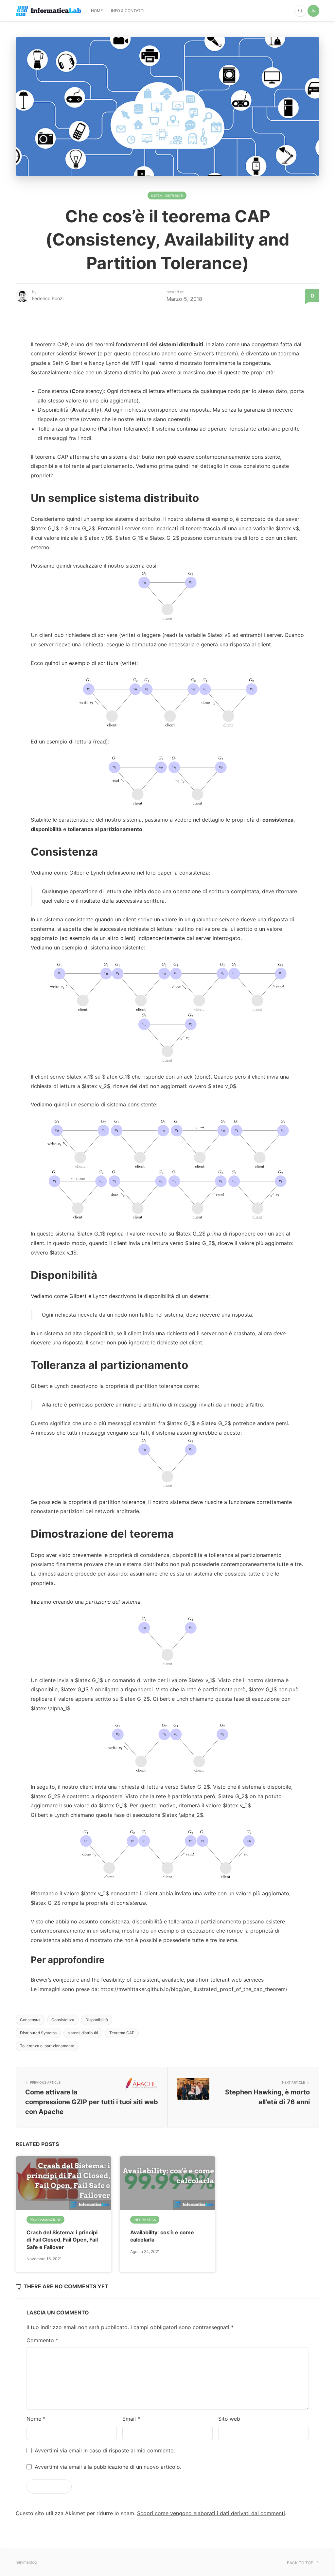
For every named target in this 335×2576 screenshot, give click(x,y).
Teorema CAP (122, 2033)
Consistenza (63, 2020)
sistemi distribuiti (83, 2033)
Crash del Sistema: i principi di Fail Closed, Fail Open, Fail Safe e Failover (62, 2240)
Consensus (30, 2020)
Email (131, 2419)
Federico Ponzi (48, 298)
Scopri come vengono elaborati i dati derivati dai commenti (211, 2513)
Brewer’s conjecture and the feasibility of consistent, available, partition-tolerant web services (147, 1980)
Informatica (145, 2220)
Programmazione (45, 2220)
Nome (36, 2419)
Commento (42, 2340)
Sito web (229, 2419)
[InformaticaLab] (48, 11)
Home (97, 11)
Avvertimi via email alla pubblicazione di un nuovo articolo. (108, 2467)
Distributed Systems (38, 2033)
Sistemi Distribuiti (167, 196)
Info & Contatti (128, 11)
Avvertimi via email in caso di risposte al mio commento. (105, 2450)
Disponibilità (97, 2020)
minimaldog (26, 2562)
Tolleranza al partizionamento (47, 2046)
